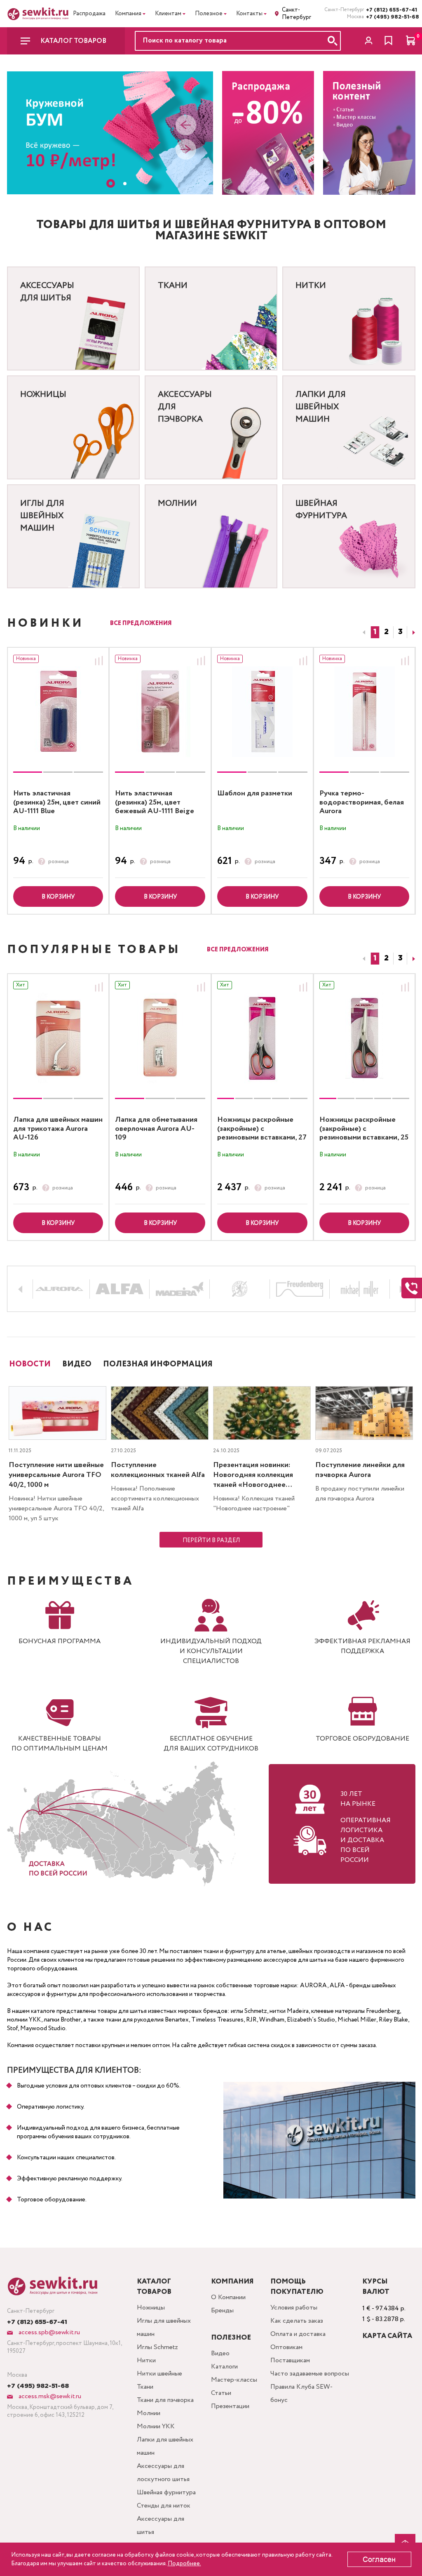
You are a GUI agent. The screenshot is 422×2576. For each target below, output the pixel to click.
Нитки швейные (159, 2374)
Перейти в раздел (211, 1540)
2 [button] (386, 632)
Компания (128, 14)
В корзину (58, 897)
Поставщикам (290, 2360)
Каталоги (224, 2367)
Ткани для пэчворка (165, 2400)
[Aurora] (60, 1289)
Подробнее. (184, 2564)
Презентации (230, 2406)
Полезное (209, 14)
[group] (58, 712)
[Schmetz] (240, 1289)
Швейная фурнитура (166, 2492)
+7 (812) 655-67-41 (391, 10)
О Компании (228, 2297)
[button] (111, 183)
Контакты (249, 14)
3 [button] (400, 632)
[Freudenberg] (300, 1289)
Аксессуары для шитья (161, 2525)
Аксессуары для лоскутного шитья (163, 2473)
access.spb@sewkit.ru (48, 2332)
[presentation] (186, 126)
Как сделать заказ (297, 2321)
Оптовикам (286, 2347)
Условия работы (294, 2308)
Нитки (146, 2360)
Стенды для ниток (164, 2506)
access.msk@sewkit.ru (49, 2396)
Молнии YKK (156, 2426)
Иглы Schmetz (157, 2347)
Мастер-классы (234, 2380)
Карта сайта (387, 2336)
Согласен (379, 2559)
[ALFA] (120, 1289)
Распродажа (89, 14)
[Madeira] (179, 1289)
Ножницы (151, 2308)
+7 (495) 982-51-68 (391, 17)
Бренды (222, 2311)
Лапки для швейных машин (165, 2446)
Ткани (145, 2387)
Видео (220, 2353)
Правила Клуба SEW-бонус (301, 2393)
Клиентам (168, 14)
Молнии (149, 2413)
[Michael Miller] (360, 1289)
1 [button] (375, 632)
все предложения (141, 623)
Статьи (221, 2393)
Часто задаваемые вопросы (310, 2374)
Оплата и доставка (298, 2334)
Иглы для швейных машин (164, 2327)
